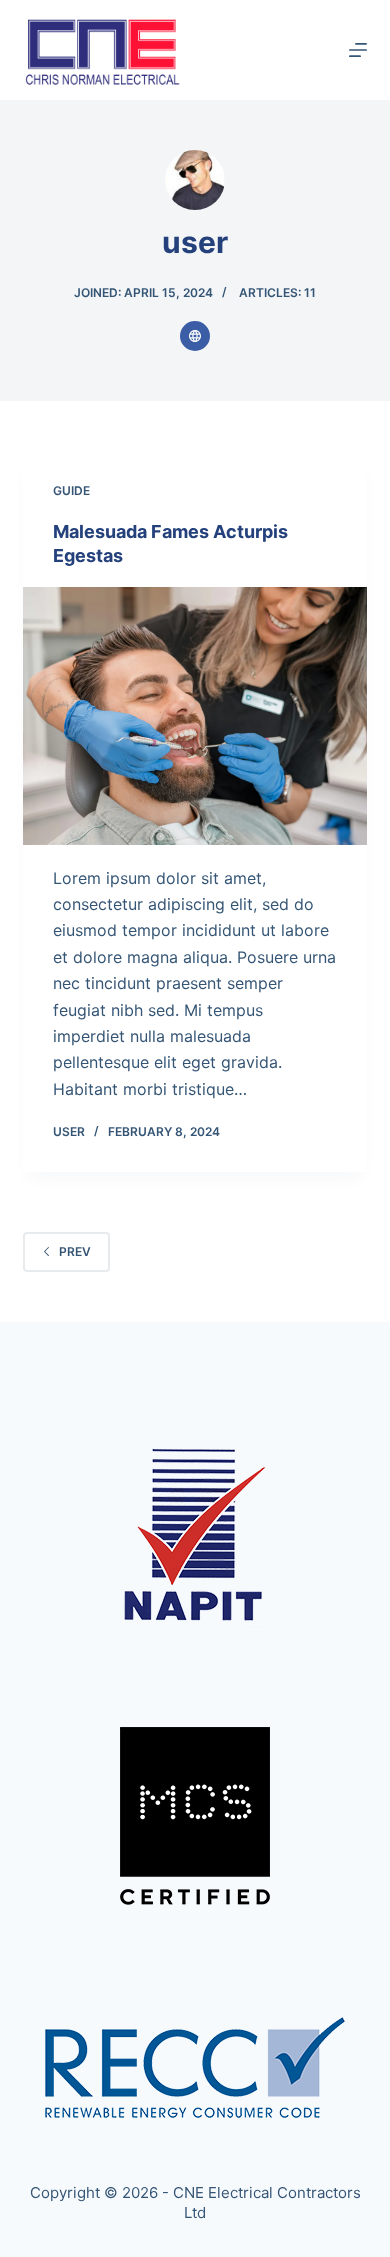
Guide (71, 490)
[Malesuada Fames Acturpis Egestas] (194, 715)
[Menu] (358, 50)
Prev (75, 1251)
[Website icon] (195, 336)
